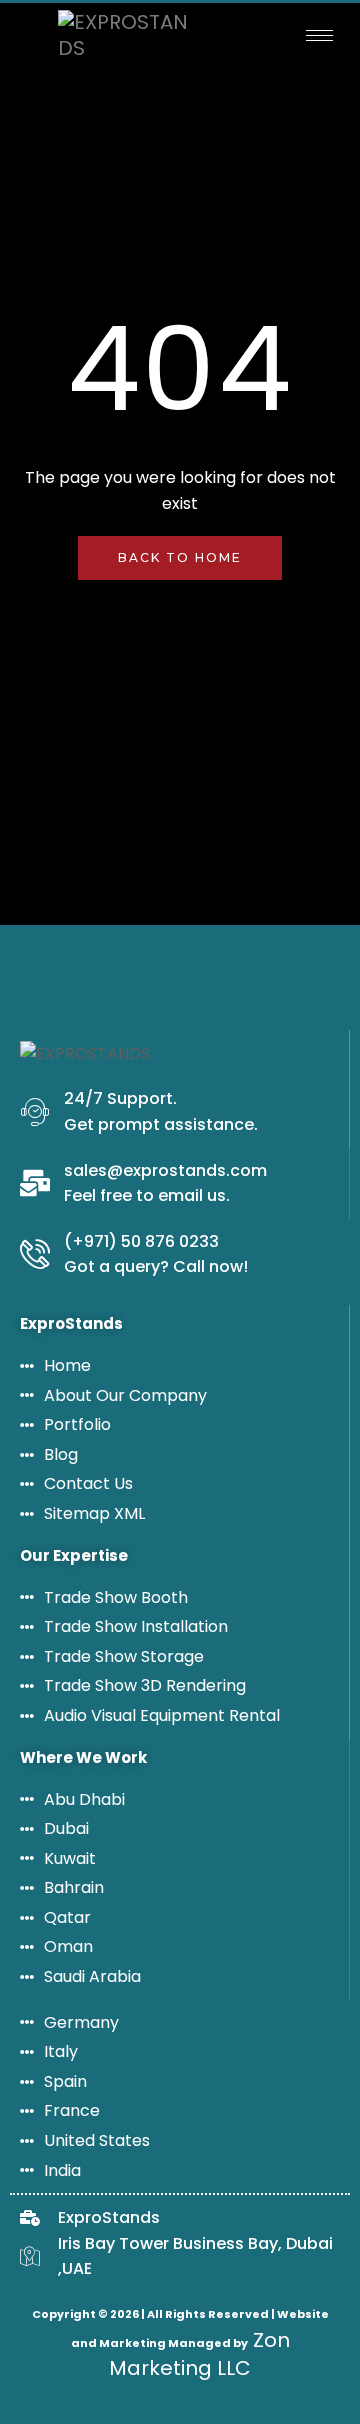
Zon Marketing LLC (199, 2354)
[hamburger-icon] (319, 35)
